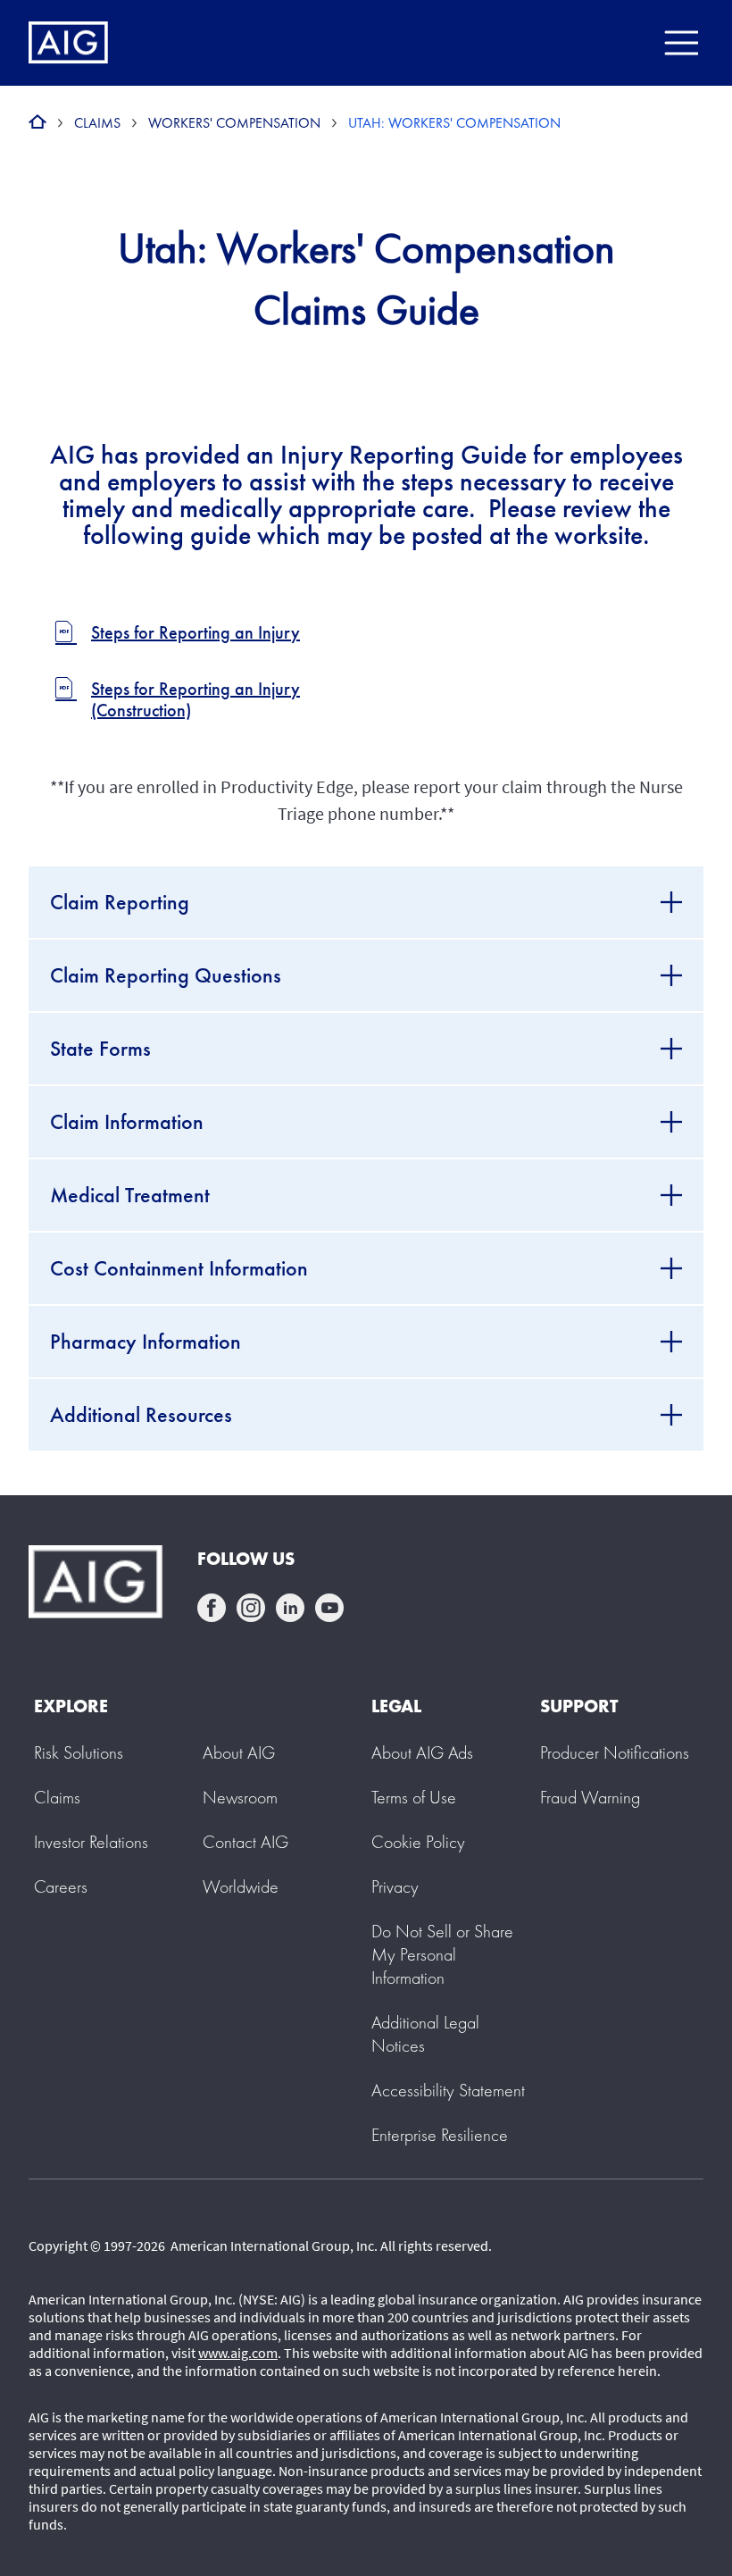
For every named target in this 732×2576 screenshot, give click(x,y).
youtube (329, 1608)
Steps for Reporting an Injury (195, 633)
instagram (251, 1608)
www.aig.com (238, 2353)
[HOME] (37, 123)
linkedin (290, 1608)
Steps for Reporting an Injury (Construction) (195, 699)
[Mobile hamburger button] (681, 43)
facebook (212, 1608)
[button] (442, 1954)
